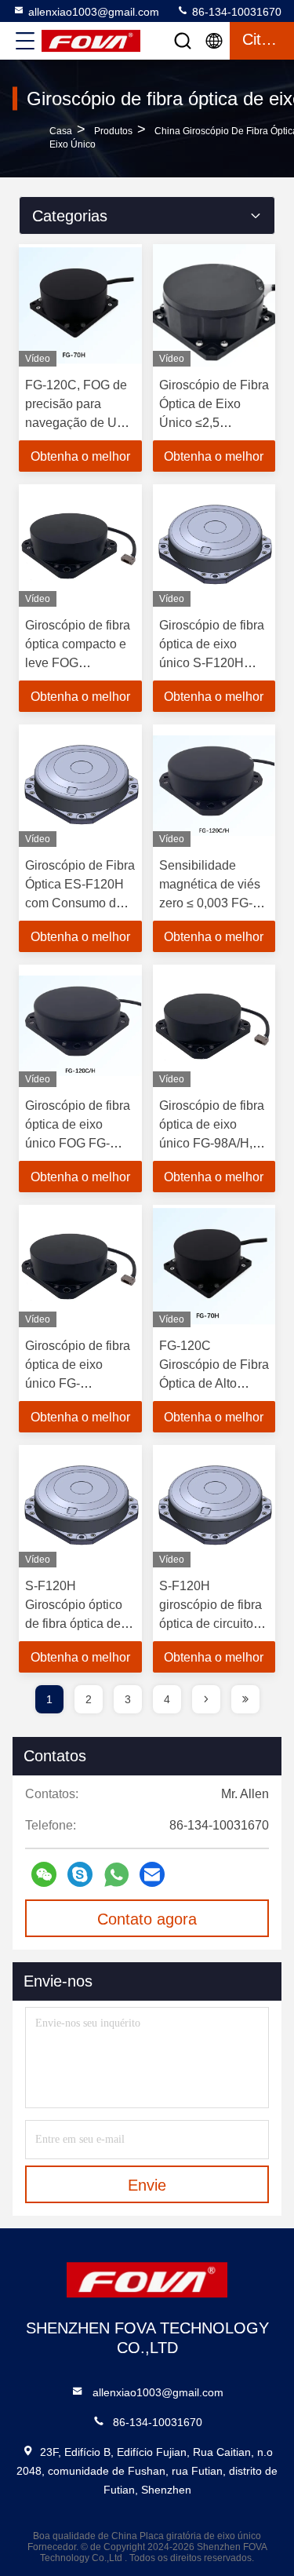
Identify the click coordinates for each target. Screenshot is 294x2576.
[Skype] (80, 1874)
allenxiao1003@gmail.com (94, 12)
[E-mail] (152, 1874)
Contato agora (147, 1919)
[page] (206, 1699)
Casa (61, 131)
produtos (113, 131)
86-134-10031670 (235, 12)
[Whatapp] (116, 1875)
